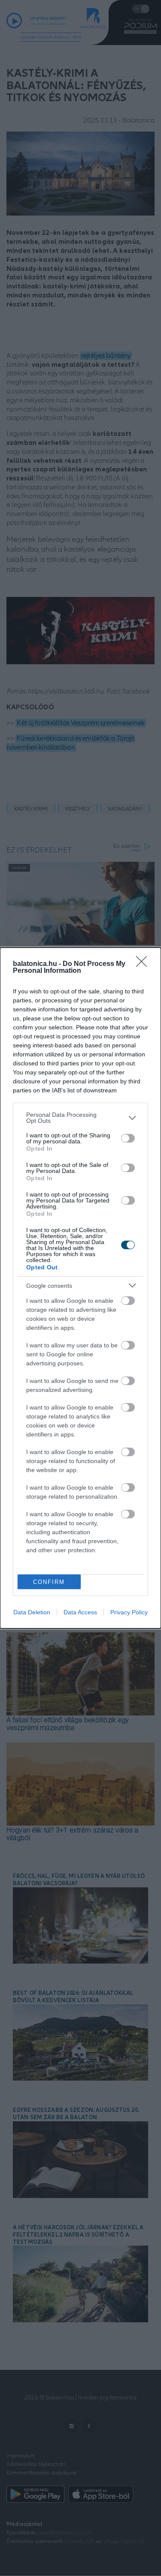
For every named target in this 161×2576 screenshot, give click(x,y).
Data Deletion (32, 1612)
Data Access (80, 1612)
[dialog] (80, 1288)
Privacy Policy (129, 1612)
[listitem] (80, 1118)
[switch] (128, 1138)
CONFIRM (49, 1582)
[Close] (144, 964)
